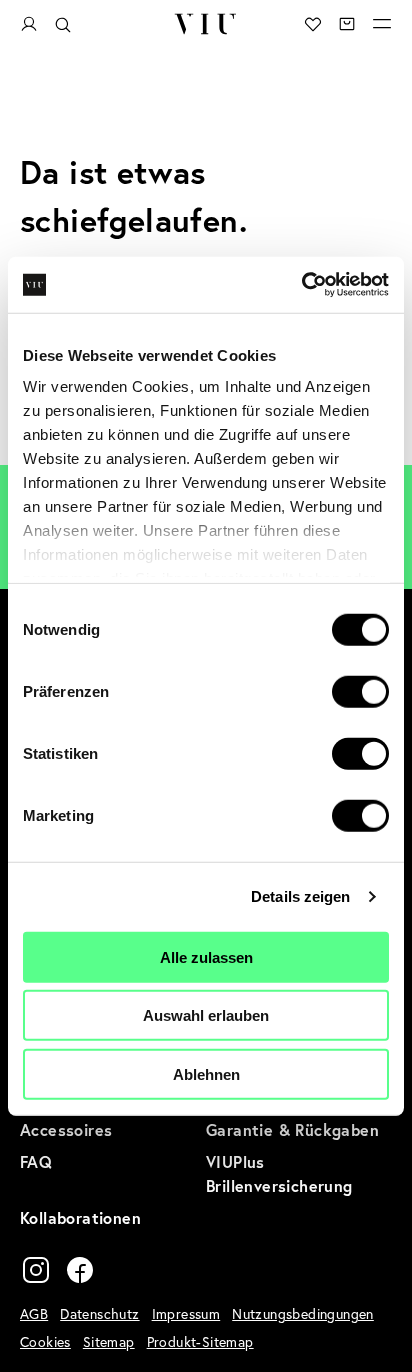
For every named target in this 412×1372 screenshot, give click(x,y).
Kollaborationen (80, 1217)
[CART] (347, 24)
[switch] (360, 691)
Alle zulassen (206, 956)
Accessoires (66, 1129)
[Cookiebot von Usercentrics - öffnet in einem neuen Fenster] (301, 285)
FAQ (36, 1161)
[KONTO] (29, 24)
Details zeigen (300, 896)
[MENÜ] (382, 24)
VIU (206, 24)
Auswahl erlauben (206, 1015)
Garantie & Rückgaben (292, 1129)
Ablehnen (206, 1073)
